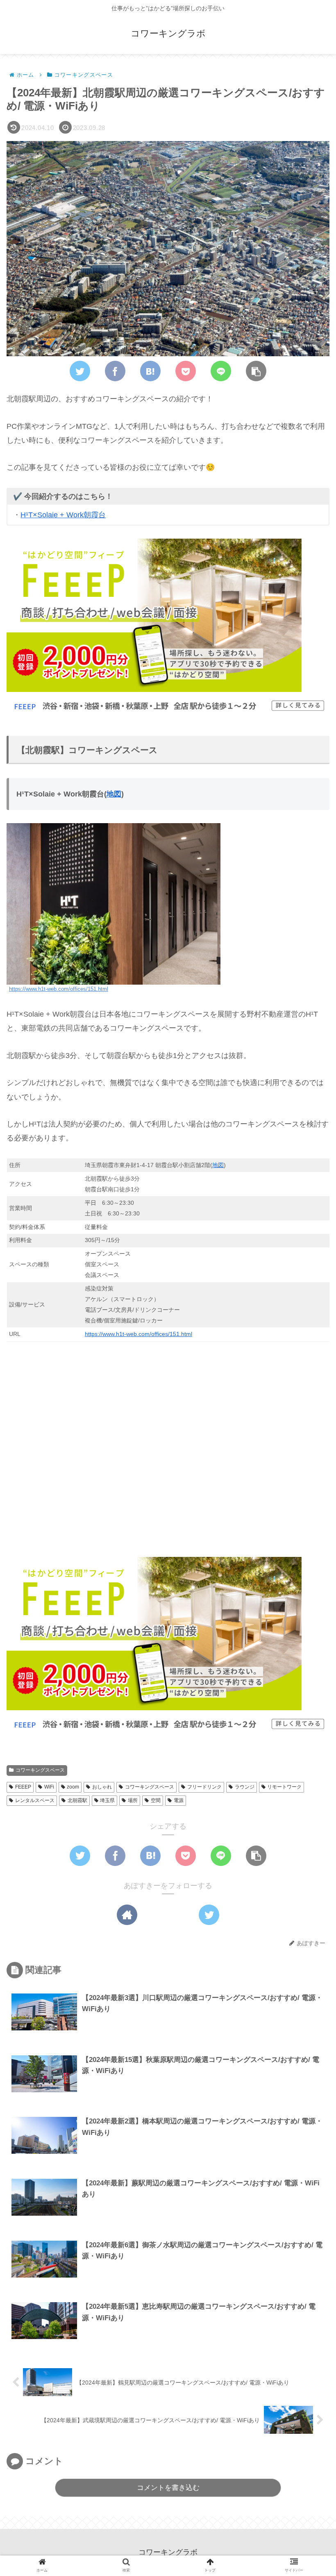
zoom (73, 1787)
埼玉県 (107, 1800)
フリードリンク (204, 1787)
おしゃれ (102, 1787)
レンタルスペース (35, 1800)
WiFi (49, 1787)
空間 (156, 1800)
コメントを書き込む (168, 2488)
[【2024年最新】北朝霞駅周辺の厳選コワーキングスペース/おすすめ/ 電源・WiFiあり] (150, 371)
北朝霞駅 (77, 1800)
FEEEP (23, 1787)
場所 (133, 1800)
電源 (179, 1800)
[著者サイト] (127, 1915)
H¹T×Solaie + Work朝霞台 (63, 515)
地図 (114, 794)
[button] (256, 371)
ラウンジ (245, 1787)
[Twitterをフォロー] (209, 1915)
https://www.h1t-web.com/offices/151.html (59, 989)
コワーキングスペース (40, 1770)
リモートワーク (284, 1787)
